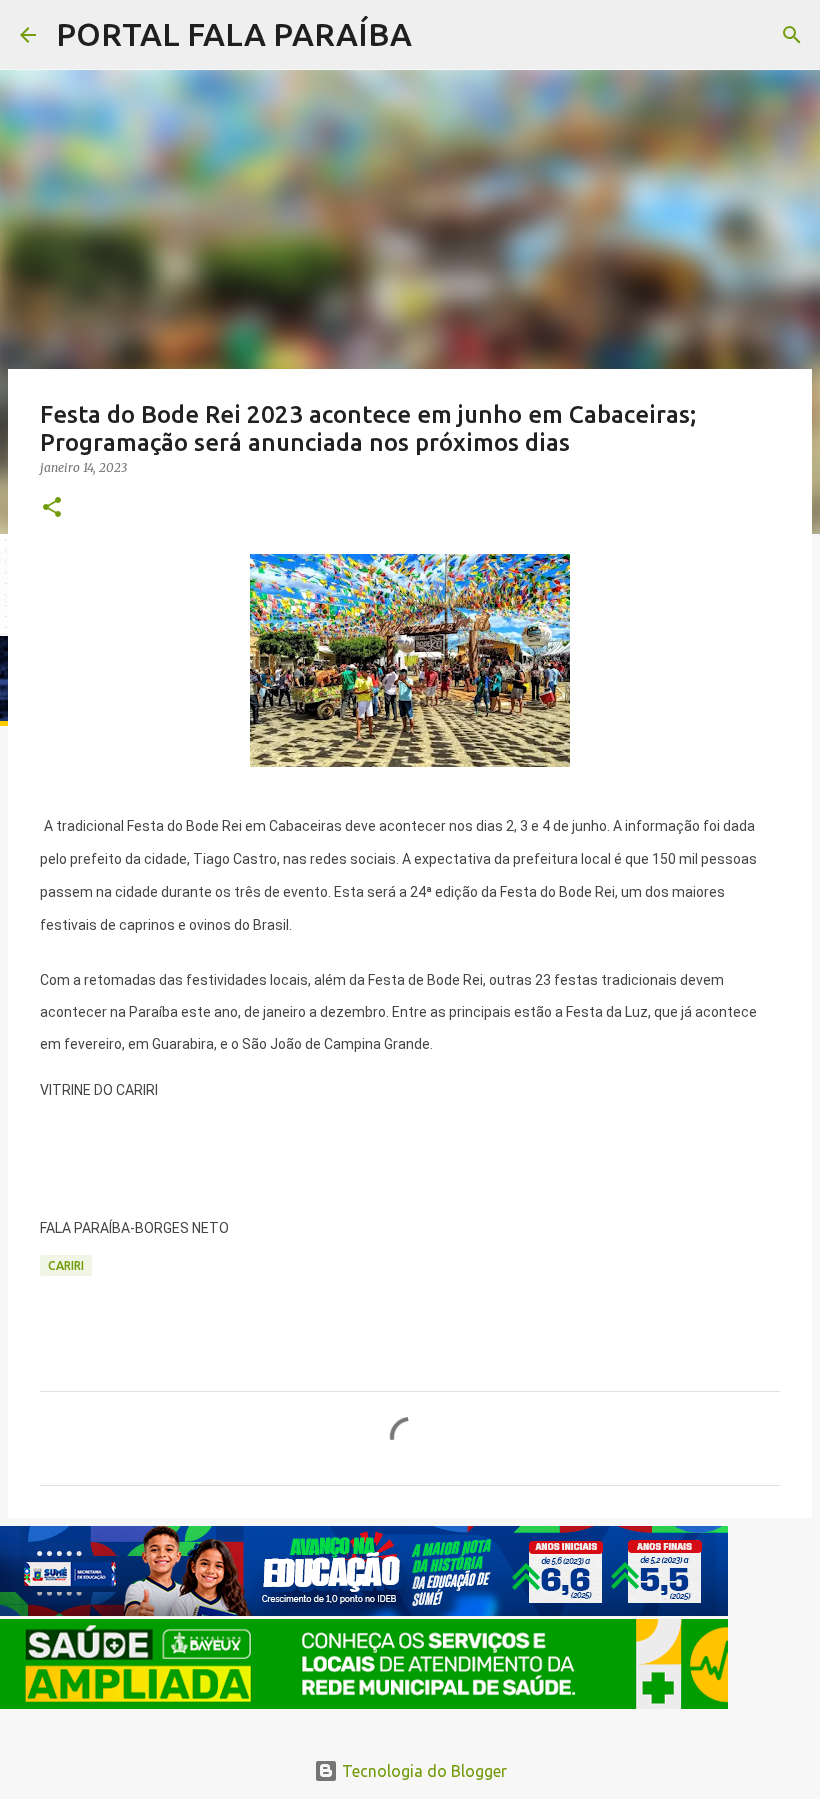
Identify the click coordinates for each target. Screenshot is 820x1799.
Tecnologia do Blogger (422, 1771)
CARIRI (66, 1265)
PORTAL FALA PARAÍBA (234, 34)
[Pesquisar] (440, 35)
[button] (52, 508)
